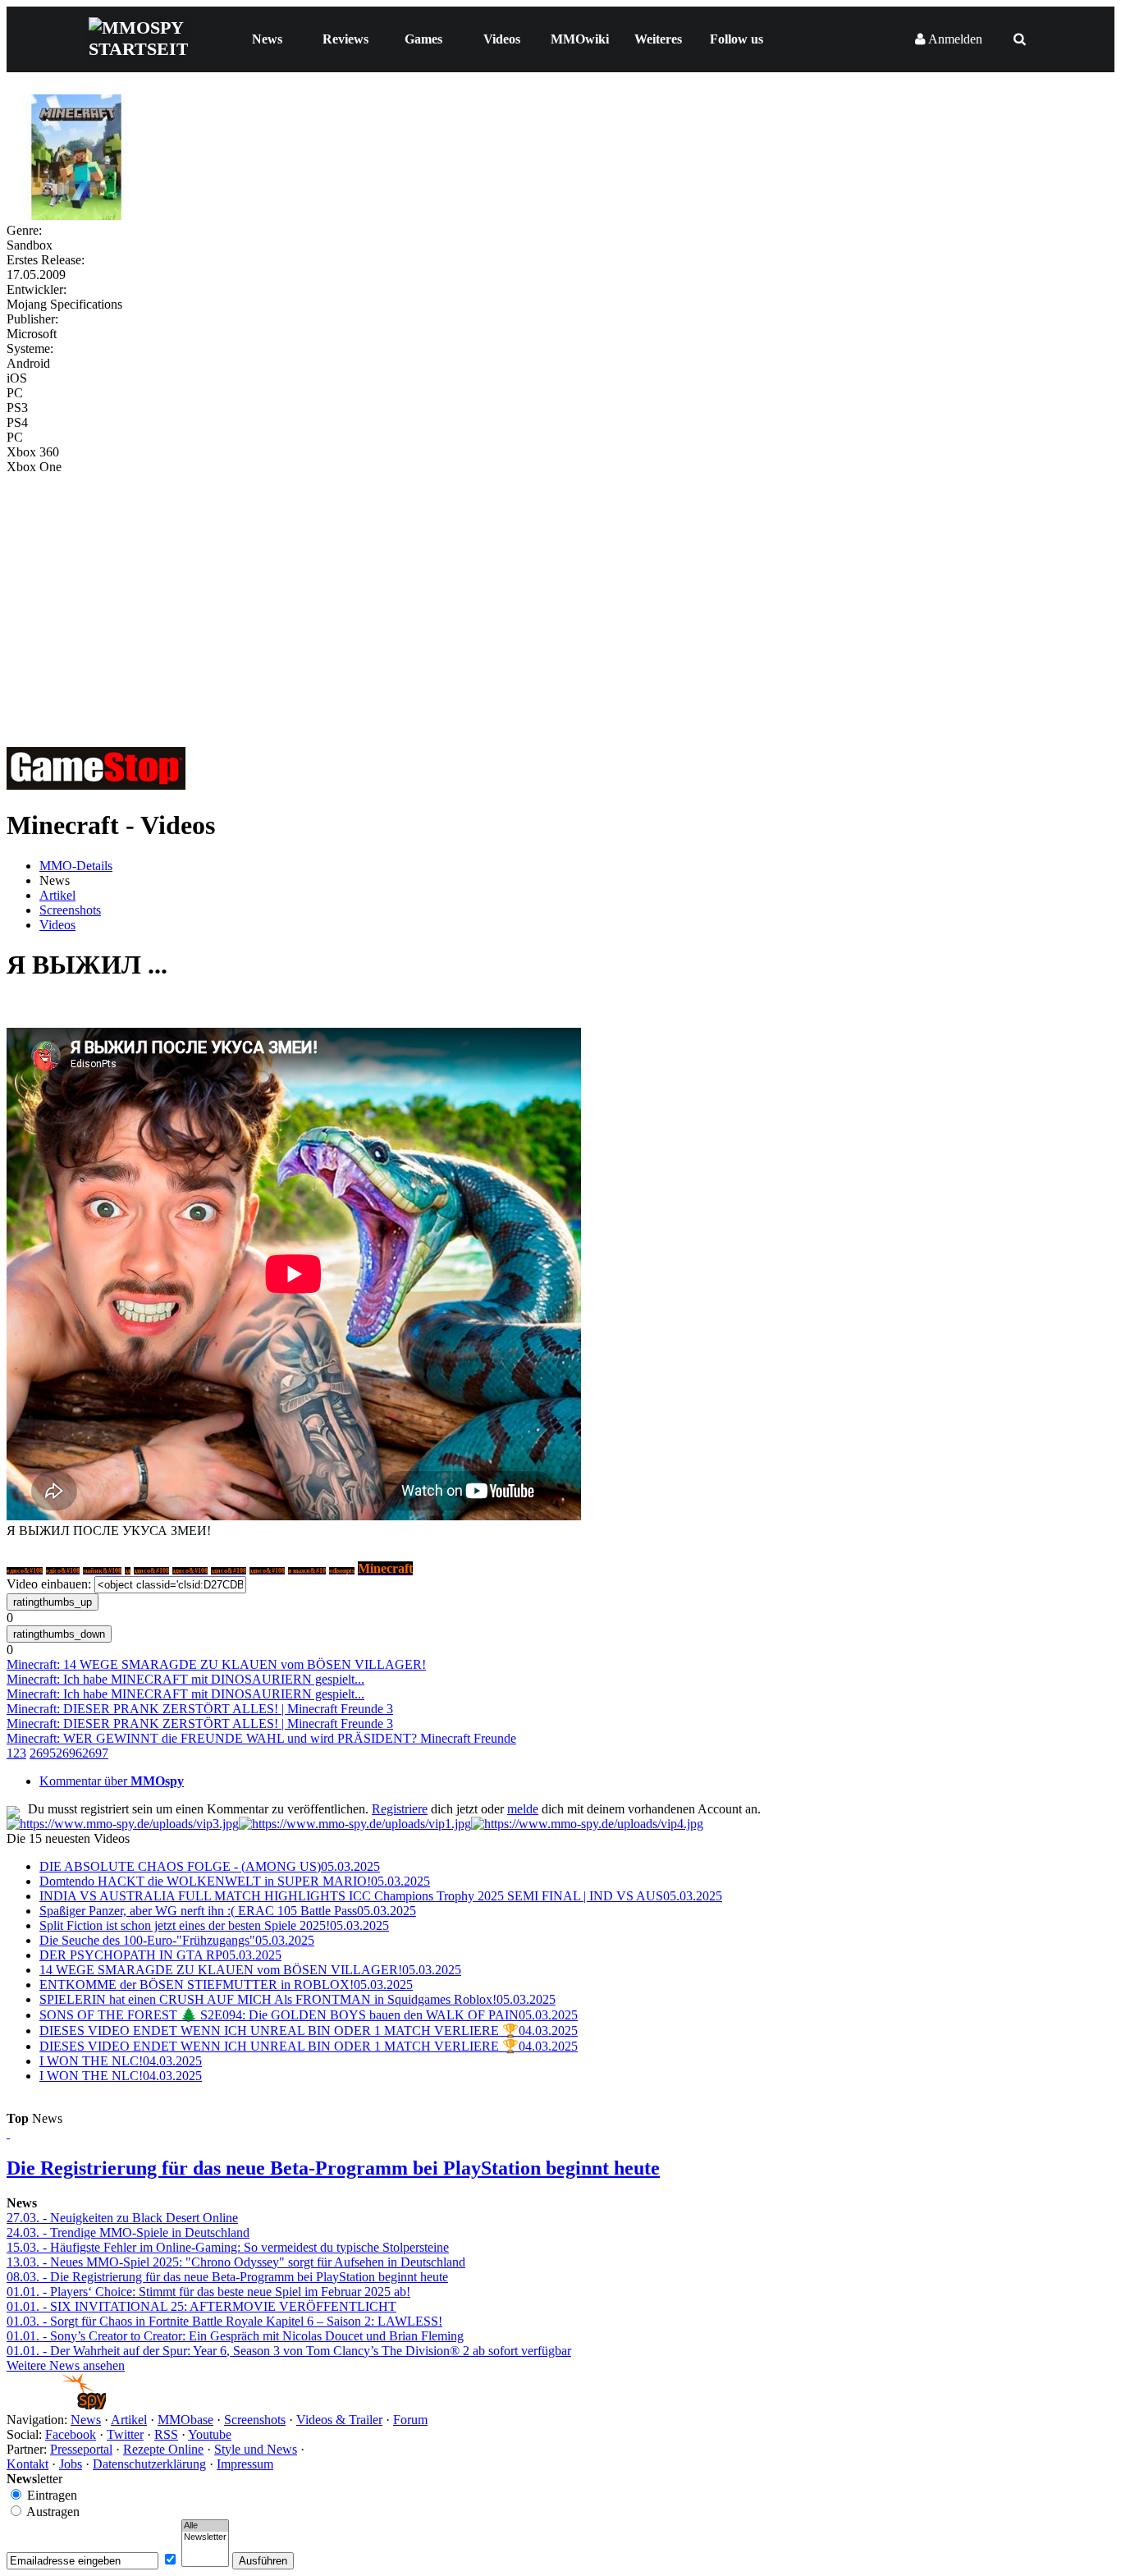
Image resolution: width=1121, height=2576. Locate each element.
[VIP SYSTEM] (123, 1824)
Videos (502, 39)
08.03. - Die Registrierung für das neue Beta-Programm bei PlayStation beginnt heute (227, 2277)
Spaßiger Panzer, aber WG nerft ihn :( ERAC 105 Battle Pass (228, 1911)
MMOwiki (580, 39)
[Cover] (76, 215)
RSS (166, 2434)
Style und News (256, 2449)
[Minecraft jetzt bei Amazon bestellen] (96, 785)
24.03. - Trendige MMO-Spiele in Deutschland (128, 2232)
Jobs (71, 2464)
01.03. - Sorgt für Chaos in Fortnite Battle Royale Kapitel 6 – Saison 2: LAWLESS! (224, 2321)
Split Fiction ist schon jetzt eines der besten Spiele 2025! (214, 1925)
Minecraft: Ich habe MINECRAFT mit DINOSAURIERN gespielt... (185, 1679)
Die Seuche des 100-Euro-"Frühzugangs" (177, 1940)
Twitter (125, 2434)
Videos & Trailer (339, 2420)
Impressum (245, 2464)
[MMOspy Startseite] (56, 2405)
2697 (95, 1753)
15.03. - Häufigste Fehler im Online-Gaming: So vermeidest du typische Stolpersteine (228, 2247)
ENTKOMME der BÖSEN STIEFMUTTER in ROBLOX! (226, 1985)
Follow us (737, 39)
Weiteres (658, 39)
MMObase (185, 2420)
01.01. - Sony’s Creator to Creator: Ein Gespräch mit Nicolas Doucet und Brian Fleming (235, 2336)
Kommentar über (112, 1781)
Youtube (210, 2434)
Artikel (57, 895)
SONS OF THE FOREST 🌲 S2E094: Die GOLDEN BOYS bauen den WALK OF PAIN (309, 2015)
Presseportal (81, 2449)
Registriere (400, 1809)
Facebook (71, 2434)
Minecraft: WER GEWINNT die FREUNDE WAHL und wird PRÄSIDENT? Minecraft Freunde (261, 1738)
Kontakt (27, 2464)
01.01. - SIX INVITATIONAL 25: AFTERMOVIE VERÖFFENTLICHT (201, 2306)
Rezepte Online (163, 2449)
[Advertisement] (560, 598)
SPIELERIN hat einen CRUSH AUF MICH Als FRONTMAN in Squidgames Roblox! (297, 1999)
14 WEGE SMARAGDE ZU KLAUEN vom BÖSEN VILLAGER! (250, 1970)
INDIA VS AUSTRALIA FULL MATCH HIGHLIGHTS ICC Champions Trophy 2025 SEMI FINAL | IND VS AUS (381, 1896)
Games (423, 39)
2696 (69, 1753)
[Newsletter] (205, 2537)
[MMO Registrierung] (587, 1824)
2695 (43, 1753)
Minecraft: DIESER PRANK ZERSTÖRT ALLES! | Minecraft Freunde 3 (200, 1709)
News (267, 39)
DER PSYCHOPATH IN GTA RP (160, 1955)
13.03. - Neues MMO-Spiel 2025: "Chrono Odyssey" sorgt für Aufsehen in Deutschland (236, 2262)
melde (523, 1809)
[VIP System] (355, 1824)
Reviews (345, 39)
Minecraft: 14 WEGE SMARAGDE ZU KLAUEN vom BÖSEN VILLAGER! (216, 1664)
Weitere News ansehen (66, 2365)
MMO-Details (76, 866)
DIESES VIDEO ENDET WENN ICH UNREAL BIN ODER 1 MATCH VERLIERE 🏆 (309, 2031)
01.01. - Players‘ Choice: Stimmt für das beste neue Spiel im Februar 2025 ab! (208, 2292)
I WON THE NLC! (121, 2061)
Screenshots (70, 910)
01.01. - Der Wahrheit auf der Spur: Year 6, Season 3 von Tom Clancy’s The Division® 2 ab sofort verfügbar (289, 2351)
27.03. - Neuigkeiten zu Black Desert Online (122, 2218)
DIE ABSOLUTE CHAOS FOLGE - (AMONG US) (210, 1866)
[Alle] (205, 2526)
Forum (410, 2420)
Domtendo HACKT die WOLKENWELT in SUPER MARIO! (235, 1881)
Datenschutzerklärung (149, 2464)
